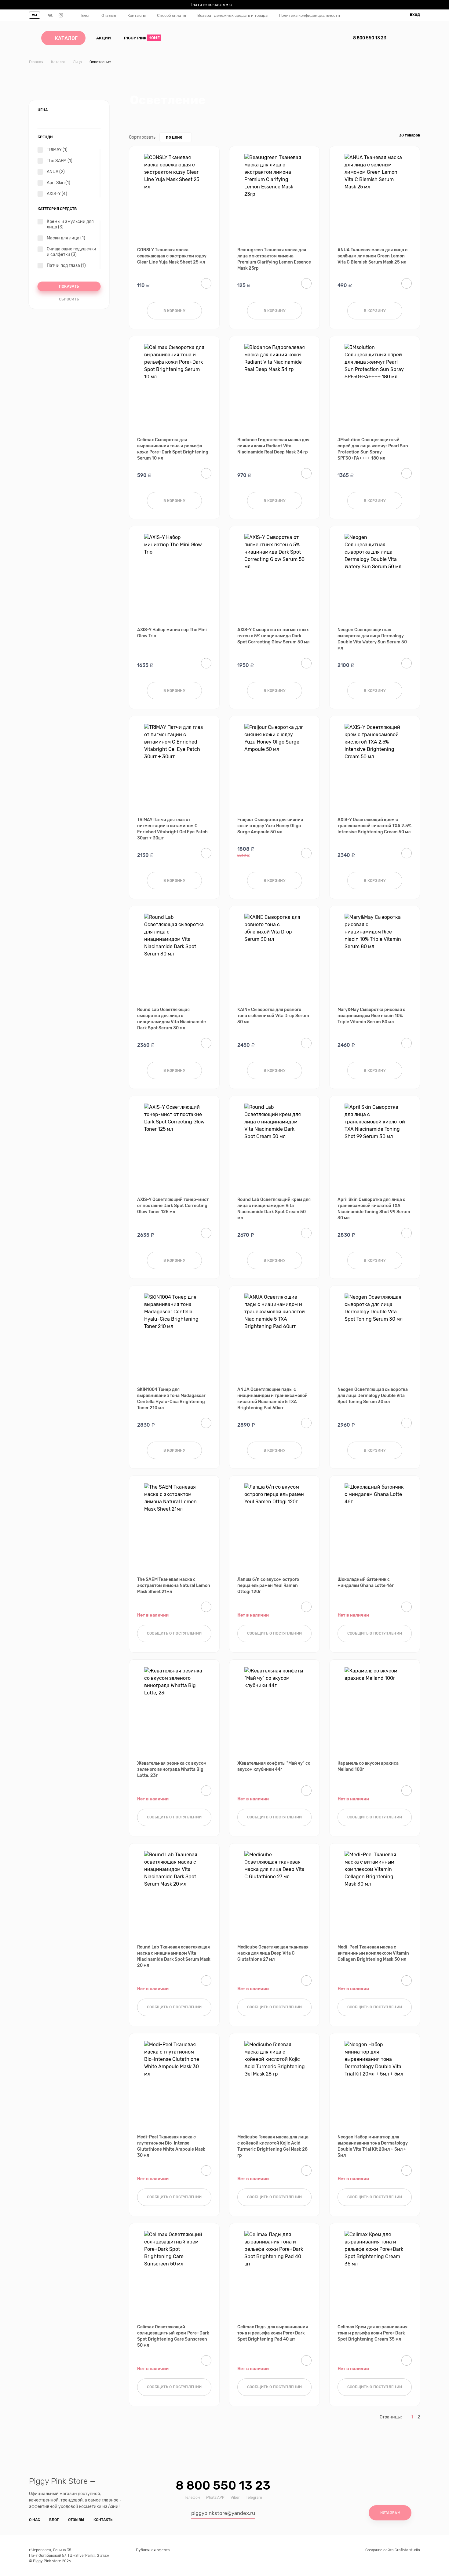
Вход (415, 15)
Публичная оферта (153, 2550)
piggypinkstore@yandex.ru (223, 2513)
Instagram (390, 2513)
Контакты (137, 15)
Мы (35, 15)
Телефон (192, 2498)
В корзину (174, 311)
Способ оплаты (172, 15)
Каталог (66, 38)
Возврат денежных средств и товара (232, 15)
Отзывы (109, 15)
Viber (235, 2498)
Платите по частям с (222, 5)
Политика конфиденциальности (309, 15)
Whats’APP (215, 2498)
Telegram (254, 2498)
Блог (86, 15)
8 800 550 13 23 (370, 38)
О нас (35, 2520)
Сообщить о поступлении (174, 1633)
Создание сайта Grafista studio (393, 2550)
